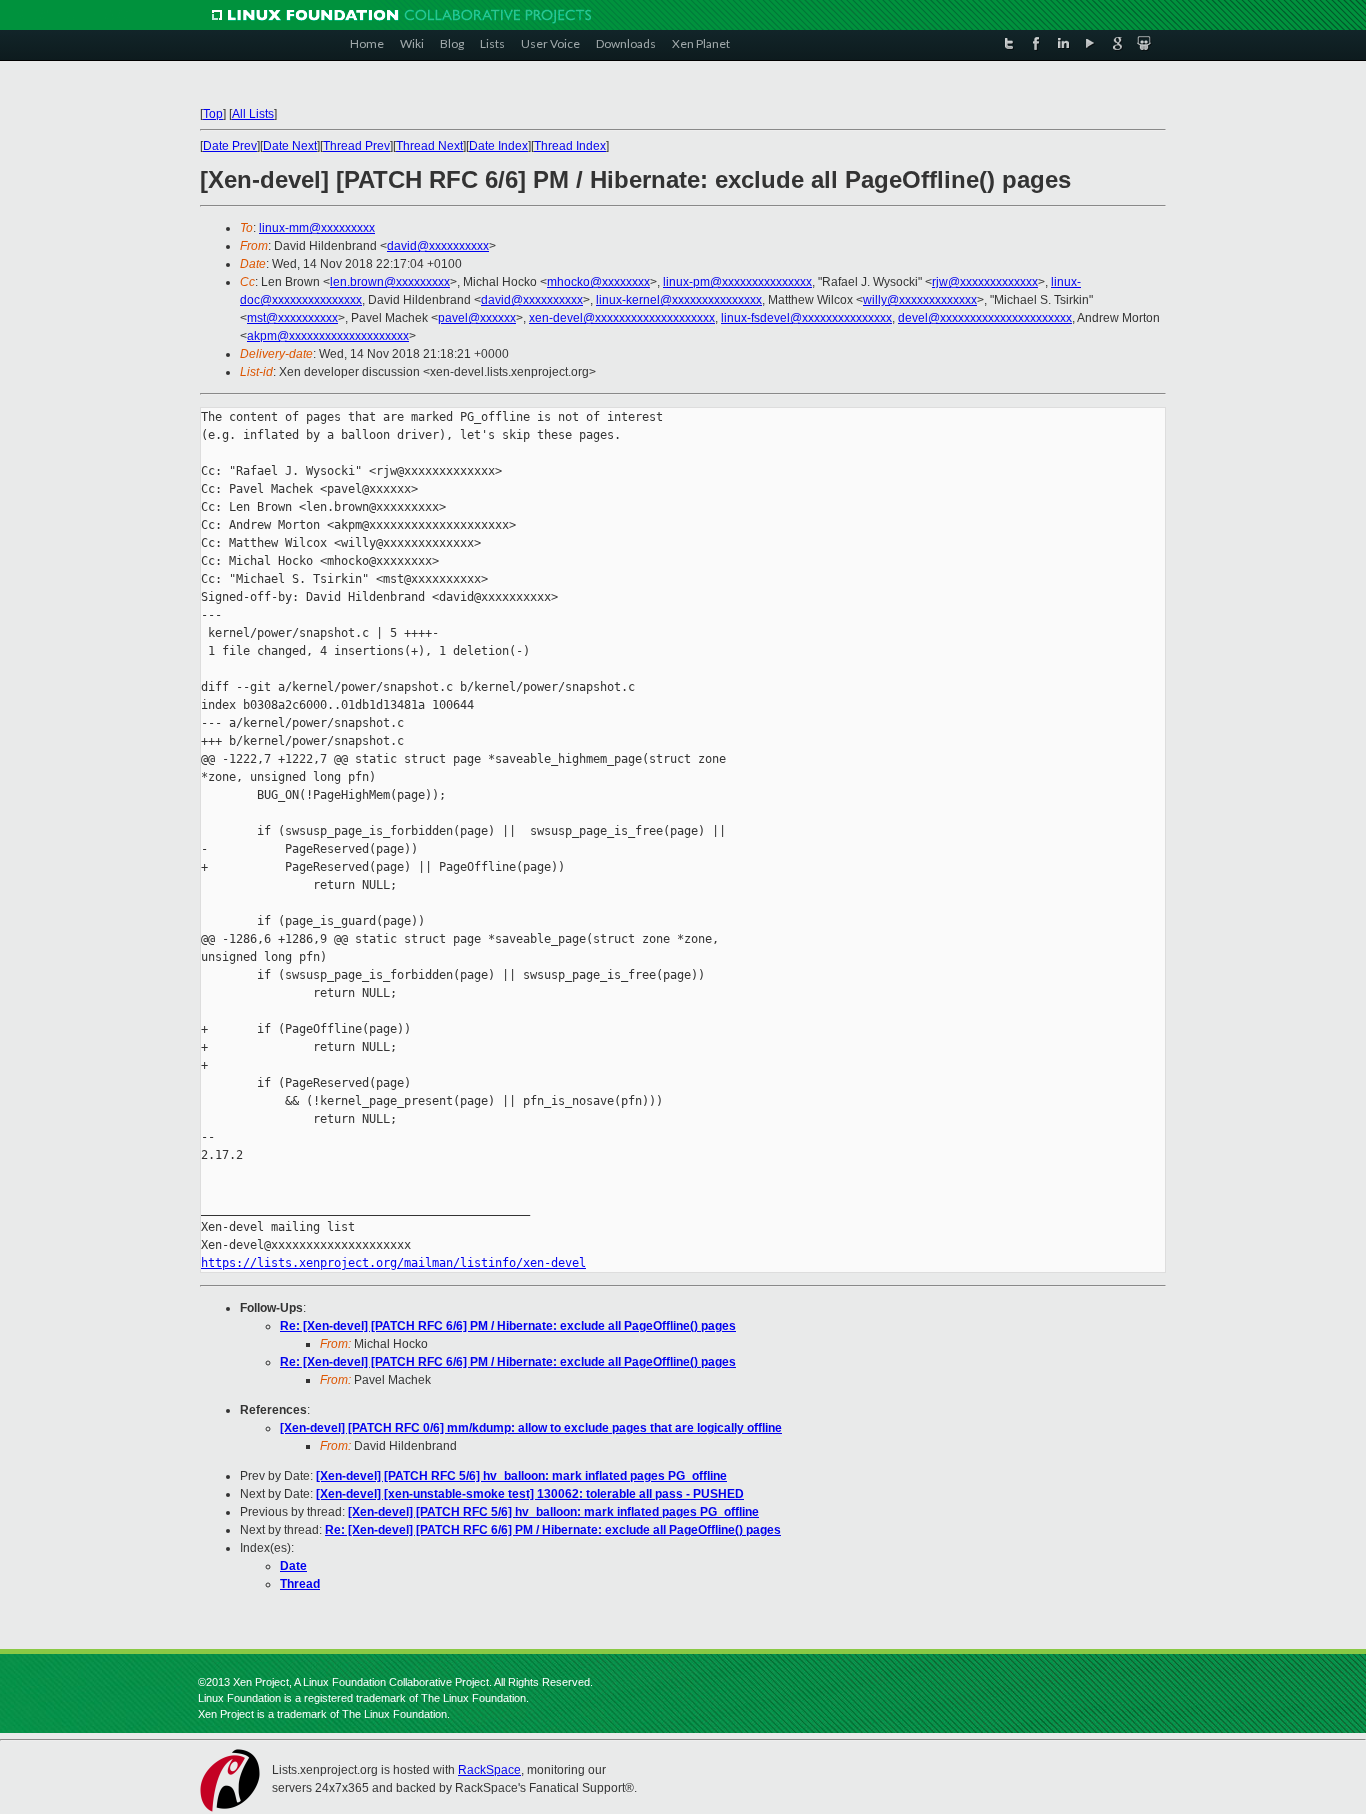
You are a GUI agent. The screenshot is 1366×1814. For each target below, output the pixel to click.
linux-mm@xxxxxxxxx (317, 228)
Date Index (498, 146)
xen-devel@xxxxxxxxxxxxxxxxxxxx (622, 318)
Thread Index (570, 146)
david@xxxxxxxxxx (438, 246)
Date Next (290, 146)
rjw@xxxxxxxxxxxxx (985, 282)
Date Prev (230, 146)
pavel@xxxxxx (477, 318)
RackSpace (489, 1770)
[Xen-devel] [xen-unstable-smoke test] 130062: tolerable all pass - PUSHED (530, 1494)
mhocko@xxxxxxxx (598, 282)
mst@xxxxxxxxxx (292, 318)
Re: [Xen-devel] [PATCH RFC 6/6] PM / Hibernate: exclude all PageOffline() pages (508, 1326)
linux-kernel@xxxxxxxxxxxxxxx (679, 300)
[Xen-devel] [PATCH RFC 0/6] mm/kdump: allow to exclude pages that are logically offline (531, 1428)
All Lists (253, 114)
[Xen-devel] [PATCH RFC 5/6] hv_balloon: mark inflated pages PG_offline (521, 1476)
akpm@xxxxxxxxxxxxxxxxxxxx (328, 336)
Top (213, 114)
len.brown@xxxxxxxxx (390, 282)
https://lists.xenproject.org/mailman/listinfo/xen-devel (393, 1263)
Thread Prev (356, 146)
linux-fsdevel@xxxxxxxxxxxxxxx (806, 318)
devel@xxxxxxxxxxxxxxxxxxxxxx (985, 318)
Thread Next (429, 146)
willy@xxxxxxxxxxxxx (920, 300)
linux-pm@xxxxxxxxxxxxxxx (737, 282)
